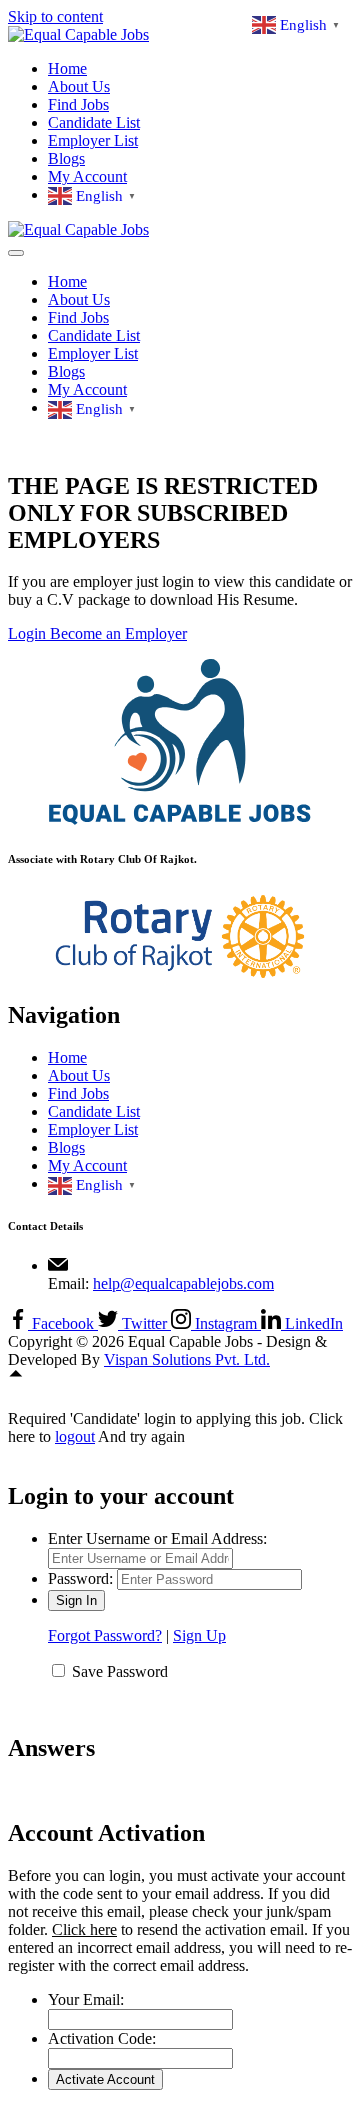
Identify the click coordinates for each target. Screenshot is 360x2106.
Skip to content (55, 16)
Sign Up (199, 1635)
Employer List (93, 140)
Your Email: (86, 1999)
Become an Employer (118, 633)
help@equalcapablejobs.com (183, 1283)
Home (67, 68)
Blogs (66, 158)
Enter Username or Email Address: (157, 1538)
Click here (84, 1929)
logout (75, 1436)
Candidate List (94, 122)
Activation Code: (102, 2038)
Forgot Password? (105, 1635)
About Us (79, 86)
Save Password (120, 1671)
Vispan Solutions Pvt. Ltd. (187, 1359)
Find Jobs (78, 104)
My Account (87, 176)
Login (29, 633)
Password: (80, 1578)
